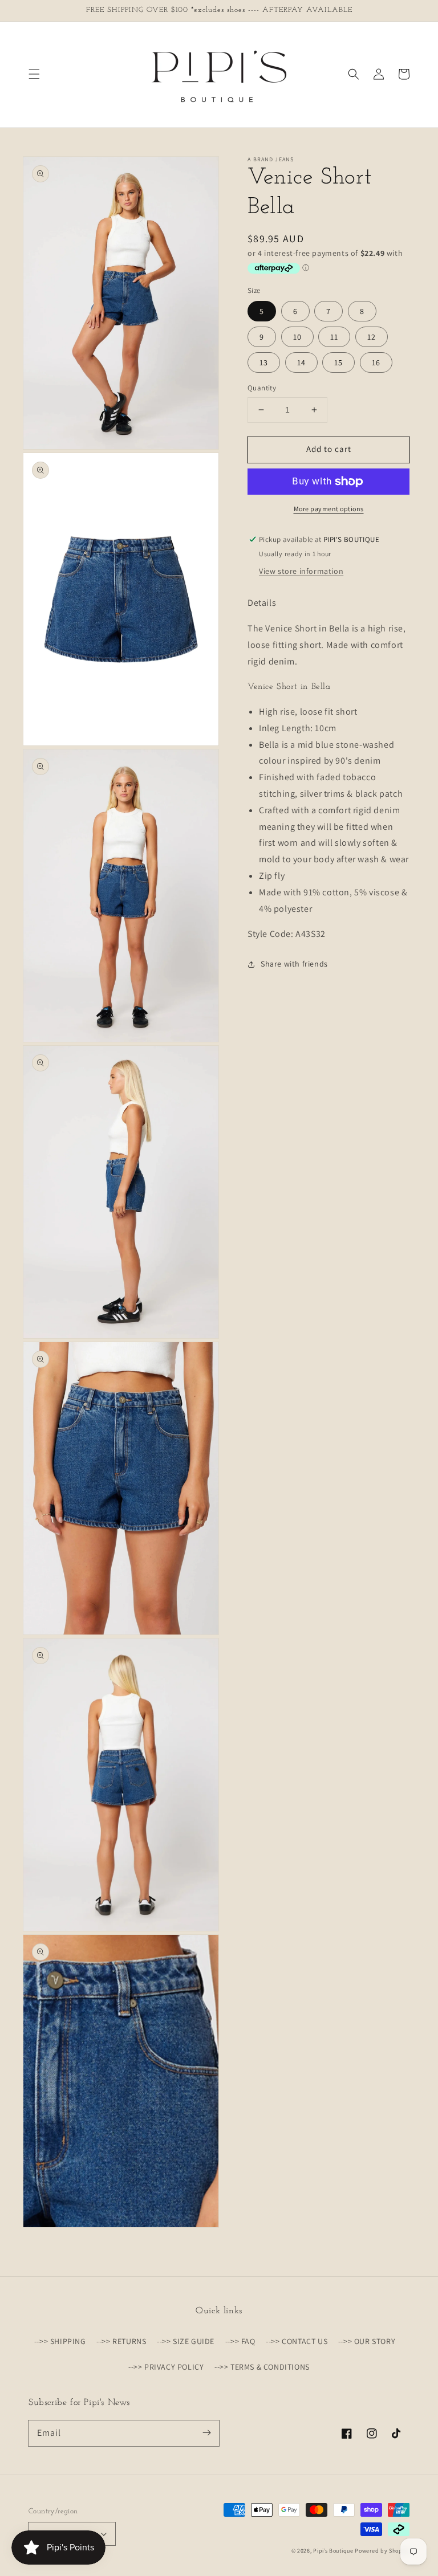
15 (338, 362)
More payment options (329, 509)
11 (334, 337)
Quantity (262, 388)
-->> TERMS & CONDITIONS (262, 2367)
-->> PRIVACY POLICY (166, 2367)
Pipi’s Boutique (334, 2551)
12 (372, 337)
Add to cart (329, 449)
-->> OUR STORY (367, 2341)
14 (301, 362)
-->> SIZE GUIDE (186, 2341)
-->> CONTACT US (297, 2341)
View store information (301, 571)
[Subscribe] (206, 2433)
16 (376, 362)
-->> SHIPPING (60, 2341)
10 (297, 337)
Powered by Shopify (382, 2551)
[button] (34, 74)
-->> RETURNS (121, 2341)
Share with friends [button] (294, 964)
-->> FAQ (240, 2341)
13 (264, 362)
